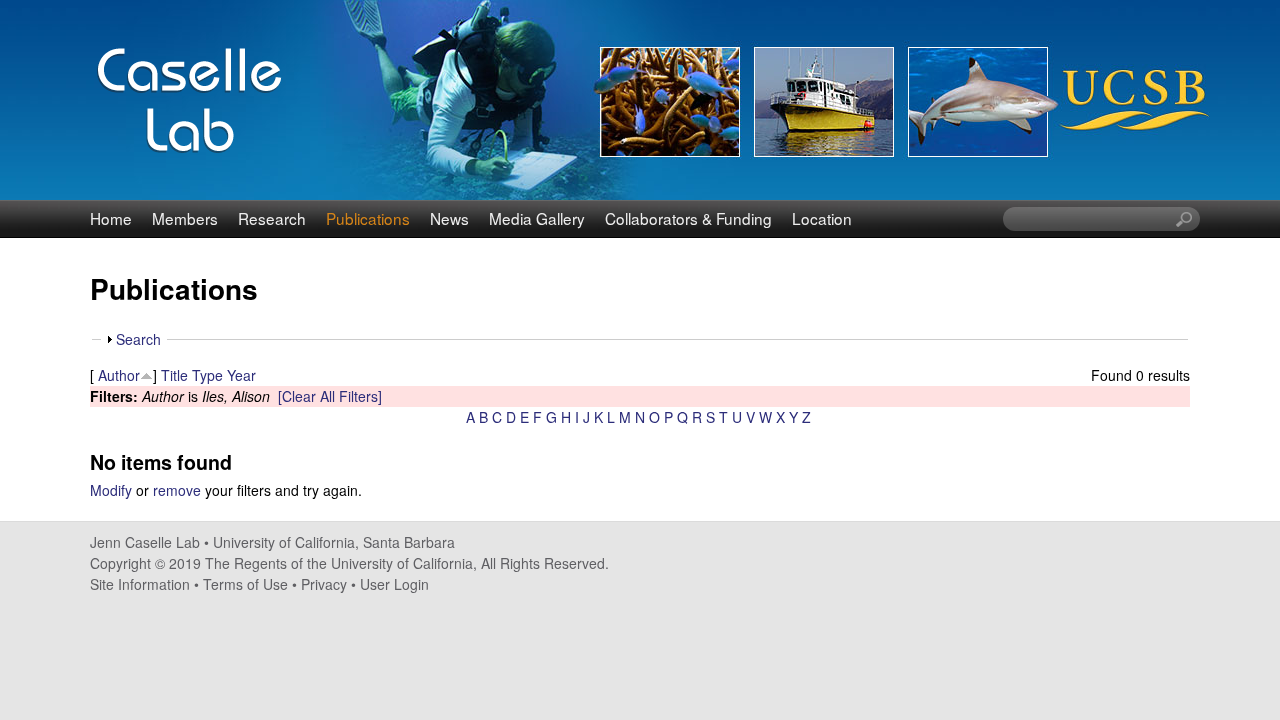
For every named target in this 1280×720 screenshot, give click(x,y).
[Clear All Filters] (330, 396)
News (449, 218)
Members (185, 218)
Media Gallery (537, 218)
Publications (368, 218)
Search (138, 339)
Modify (111, 490)
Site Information (140, 584)
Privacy (324, 584)
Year (241, 375)
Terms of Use (245, 584)
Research (272, 218)
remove (177, 490)
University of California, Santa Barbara (334, 542)
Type (207, 375)
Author (119, 375)
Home (111, 218)
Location (822, 218)
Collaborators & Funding (688, 218)
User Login (394, 584)
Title (174, 375)
